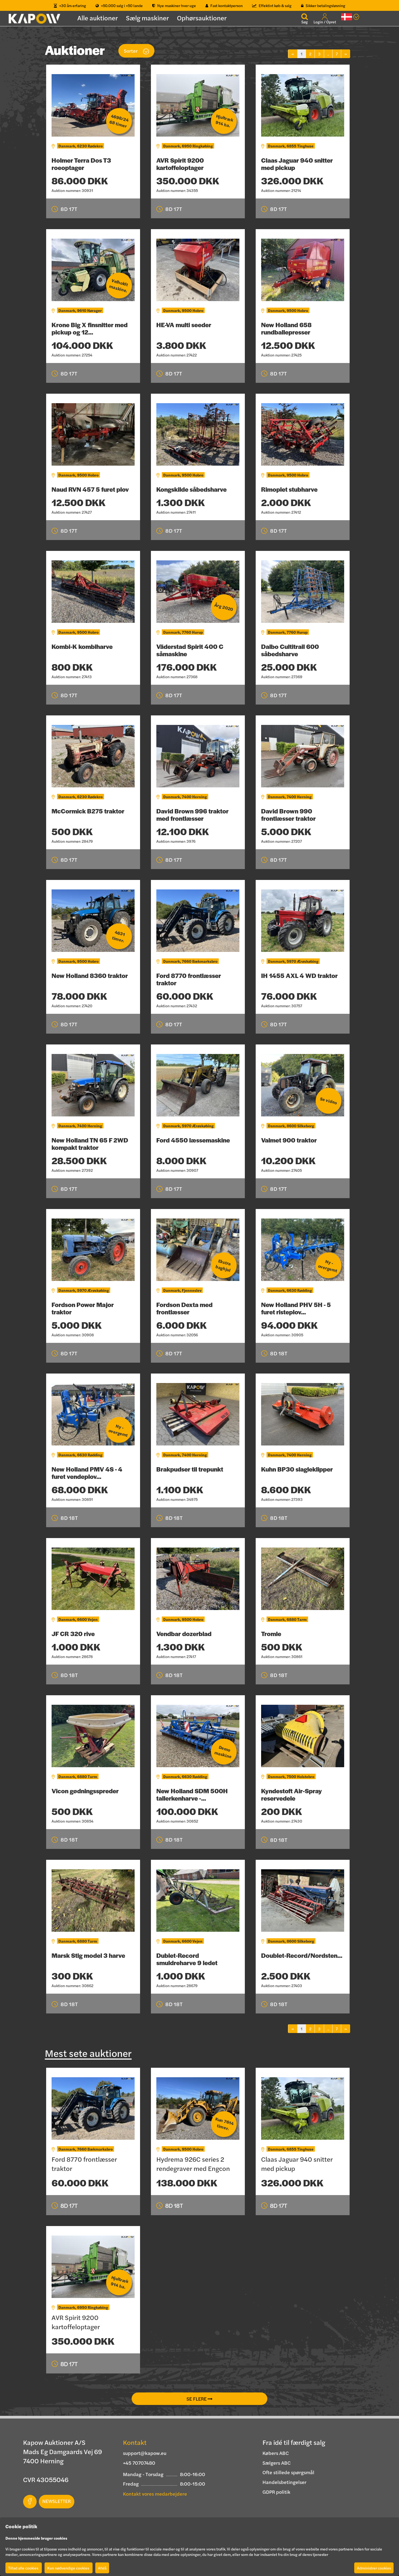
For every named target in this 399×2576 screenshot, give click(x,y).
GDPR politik (276, 2492)
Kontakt (135, 2442)
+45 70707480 (139, 2463)
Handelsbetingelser (284, 2482)
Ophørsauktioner (202, 18)
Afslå (102, 2568)
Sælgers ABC (277, 2463)
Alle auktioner (98, 18)
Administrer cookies (374, 2568)
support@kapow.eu (145, 2453)
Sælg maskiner (147, 18)
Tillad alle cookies (24, 2568)
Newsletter (57, 2501)
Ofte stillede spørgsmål (288, 2472)
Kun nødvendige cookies (69, 2568)
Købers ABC (276, 2453)
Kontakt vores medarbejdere (155, 2494)
